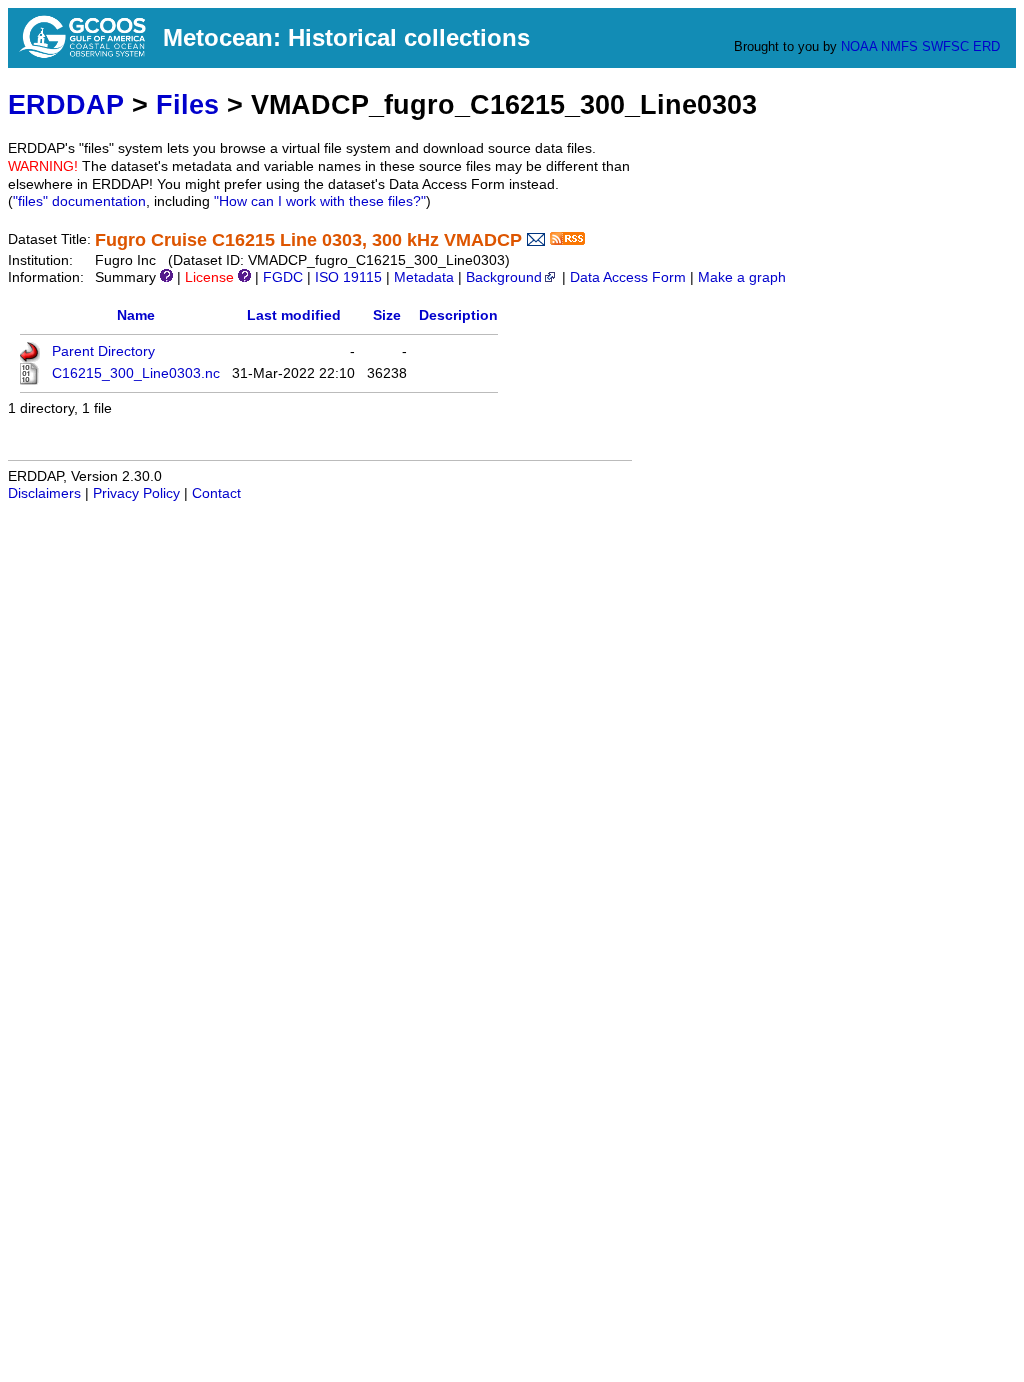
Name (136, 315)
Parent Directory (103, 351)
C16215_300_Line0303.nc (136, 373)
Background (504, 277)
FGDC (283, 277)
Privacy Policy (136, 493)
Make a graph (742, 277)
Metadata (424, 277)
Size (387, 315)
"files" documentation (79, 201)
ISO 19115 (348, 277)
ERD (986, 46)
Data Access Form (628, 277)
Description (458, 315)
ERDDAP (66, 104)
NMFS (899, 46)
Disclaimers (44, 493)
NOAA (859, 46)
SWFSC (945, 46)
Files (187, 104)
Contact (216, 493)
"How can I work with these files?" (320, 201)
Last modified (294, 315)
